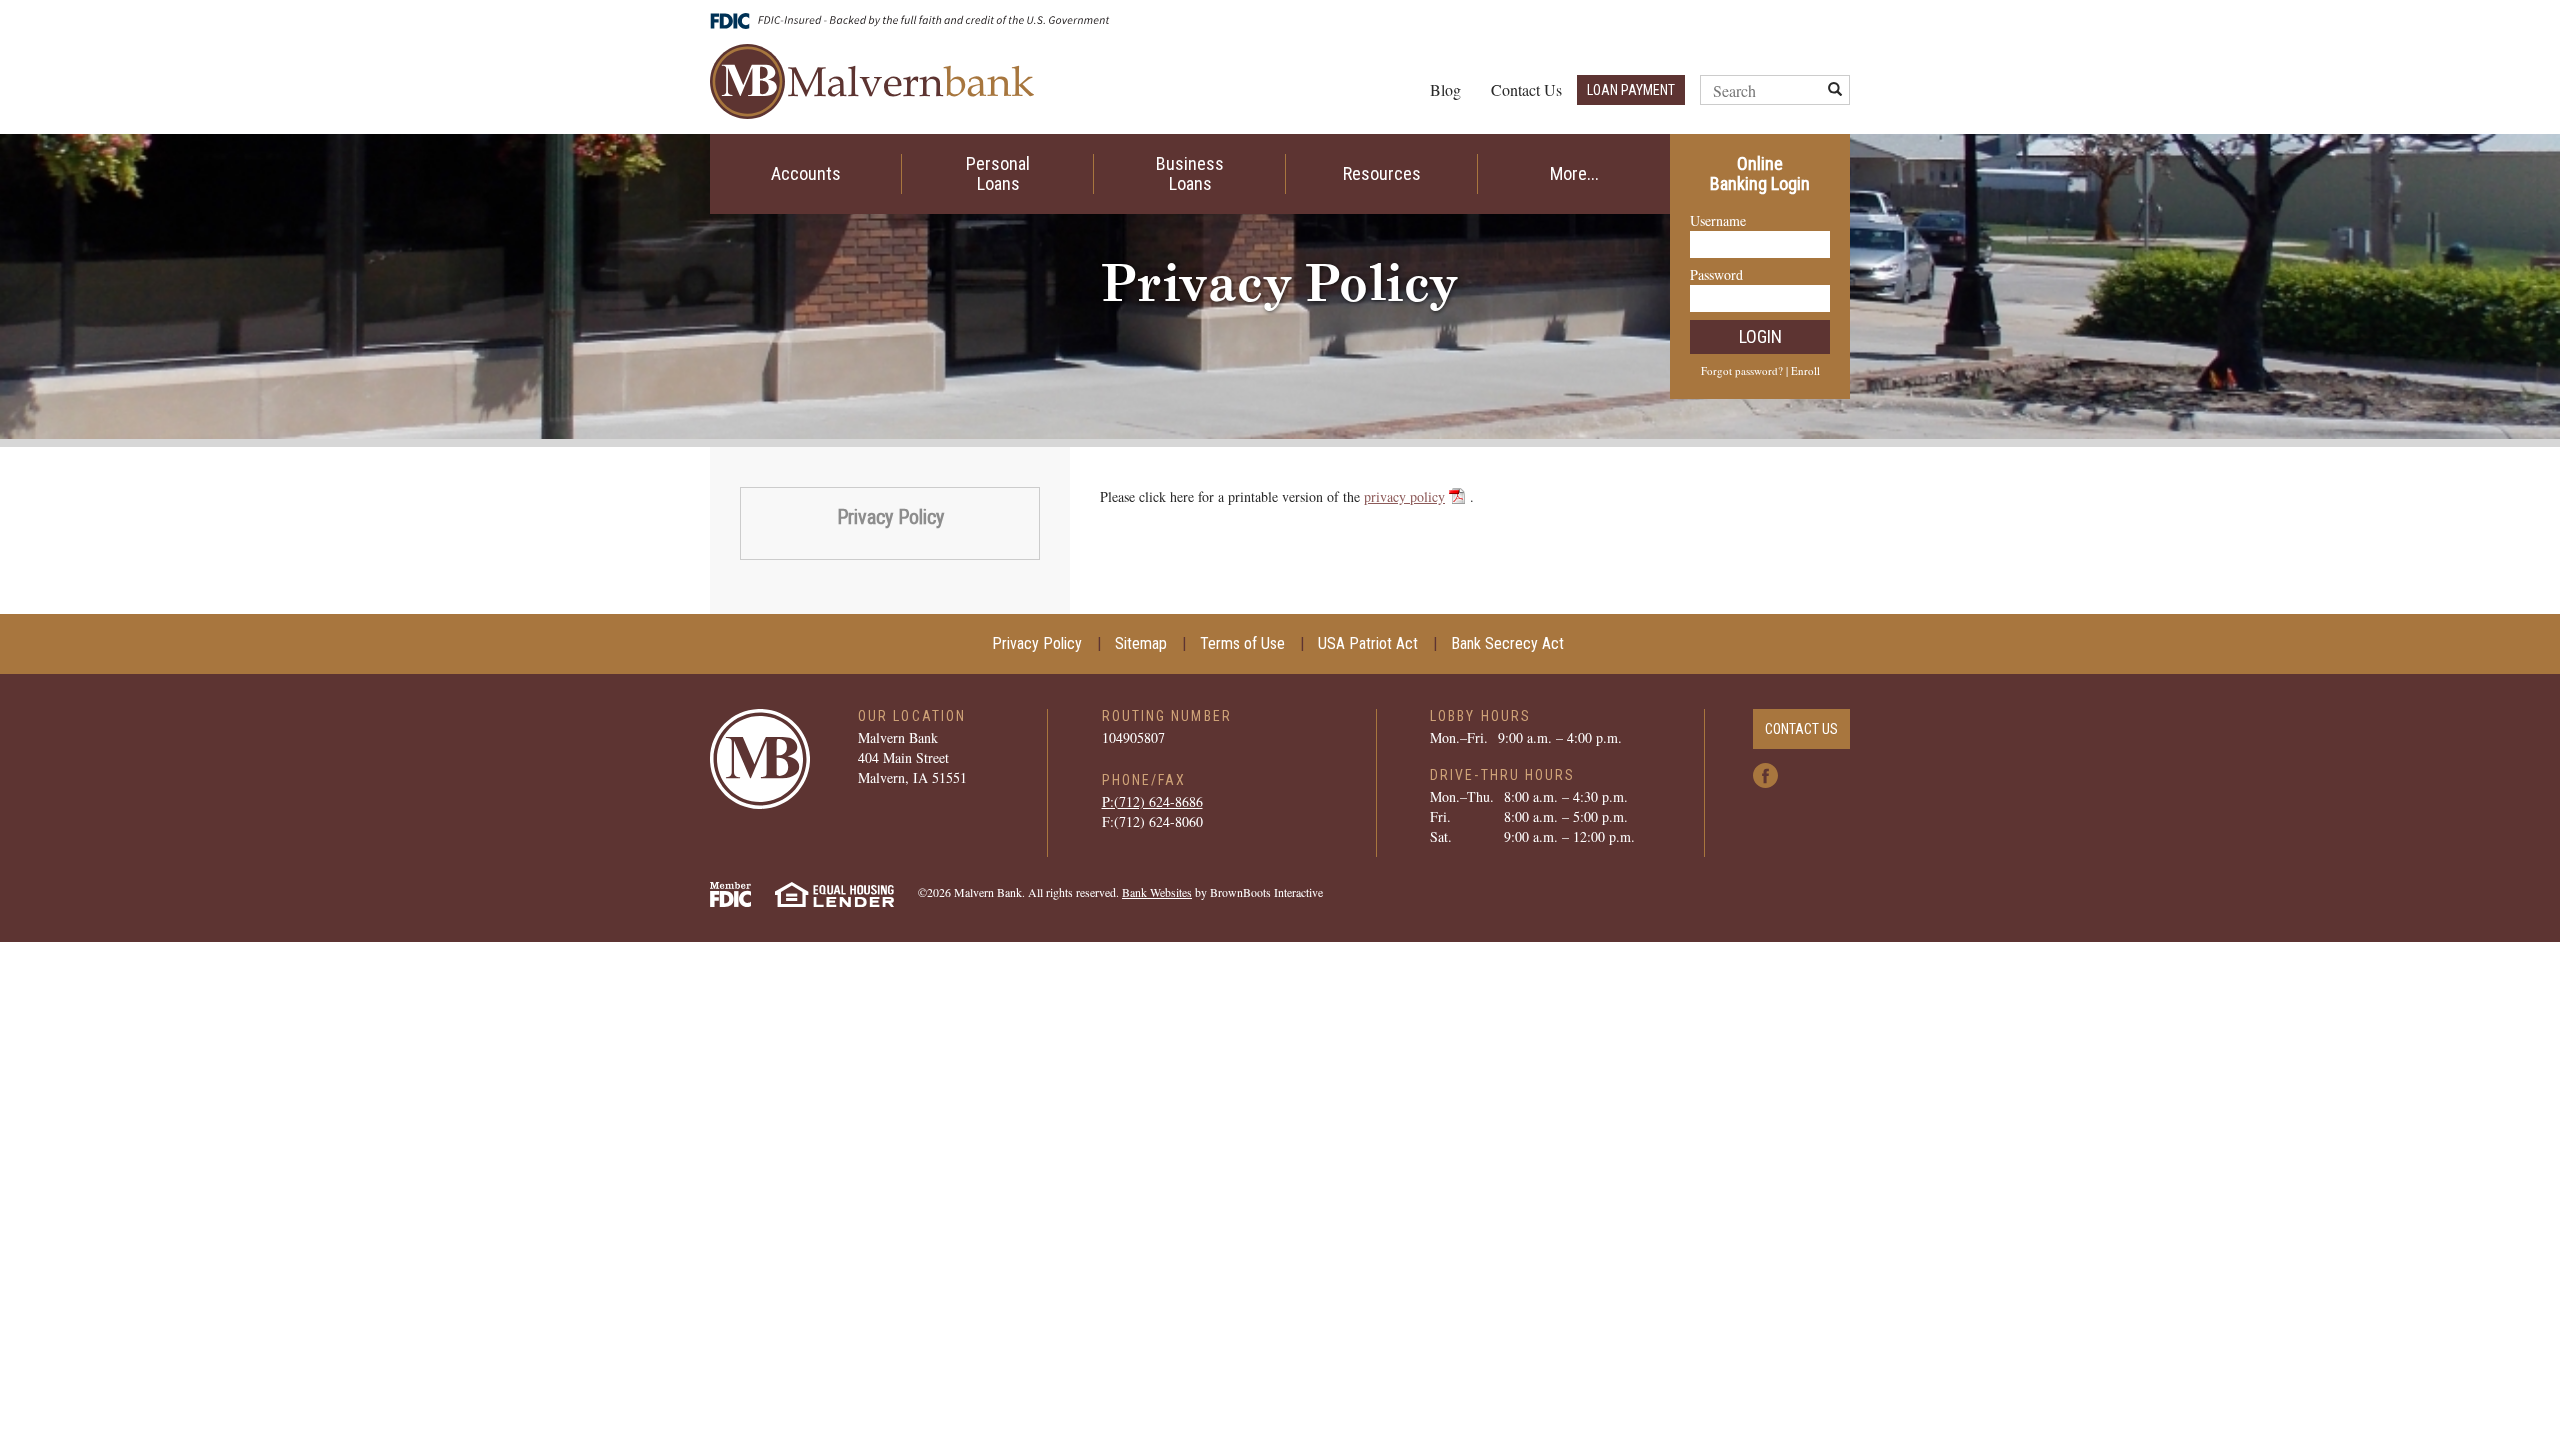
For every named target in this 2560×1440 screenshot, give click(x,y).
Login (1760, 336)
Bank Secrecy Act (1507, 643)
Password (1716, 274)
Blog (1445, 89)
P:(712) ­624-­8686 (1152, 801)
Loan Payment (1631, 90)
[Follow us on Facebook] (1765, 772)
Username (1718, 220)
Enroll (1805, 370)
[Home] (872, 79)
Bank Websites (1157, 892)
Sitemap (1141, 643)
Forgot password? (1742, 370)
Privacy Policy (890, 517)
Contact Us (1526, 89)
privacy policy (1404, 496)
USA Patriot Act (1368, 643)
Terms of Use (1242, 643)
